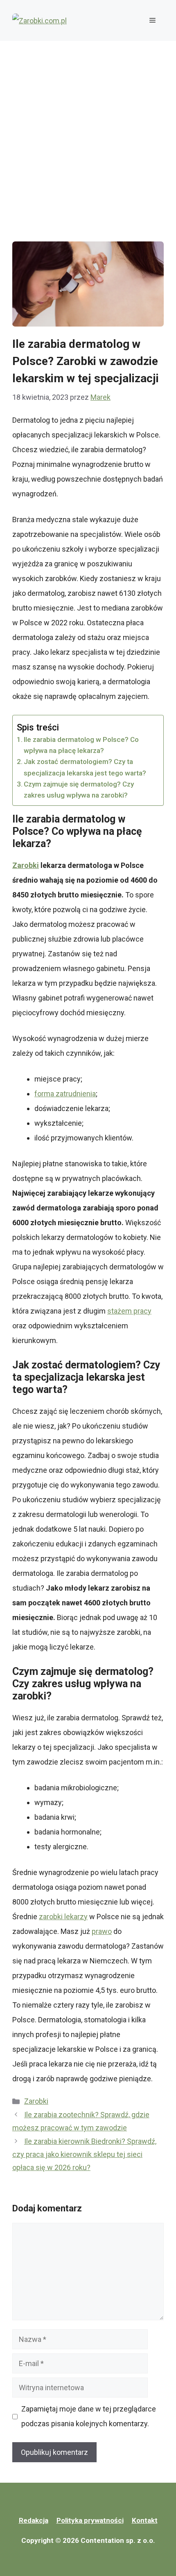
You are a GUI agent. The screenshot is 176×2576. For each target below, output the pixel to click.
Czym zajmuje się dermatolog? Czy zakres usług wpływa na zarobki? (79, 790)
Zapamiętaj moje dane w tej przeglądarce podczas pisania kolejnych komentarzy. (89, 2416)
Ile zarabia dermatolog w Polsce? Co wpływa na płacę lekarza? (81, 745)
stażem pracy (129, 1311)
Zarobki (36, 2101)
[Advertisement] (88, 133)
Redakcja (34, 2520)
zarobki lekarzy (63, 1917)
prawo (102, 1931)
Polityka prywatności (90, 2520)
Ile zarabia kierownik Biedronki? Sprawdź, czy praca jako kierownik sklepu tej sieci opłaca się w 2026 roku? (84, 2155)
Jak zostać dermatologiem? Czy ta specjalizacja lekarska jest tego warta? (85, 767)
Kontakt (145, 2520)
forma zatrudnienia (65, 1094)
